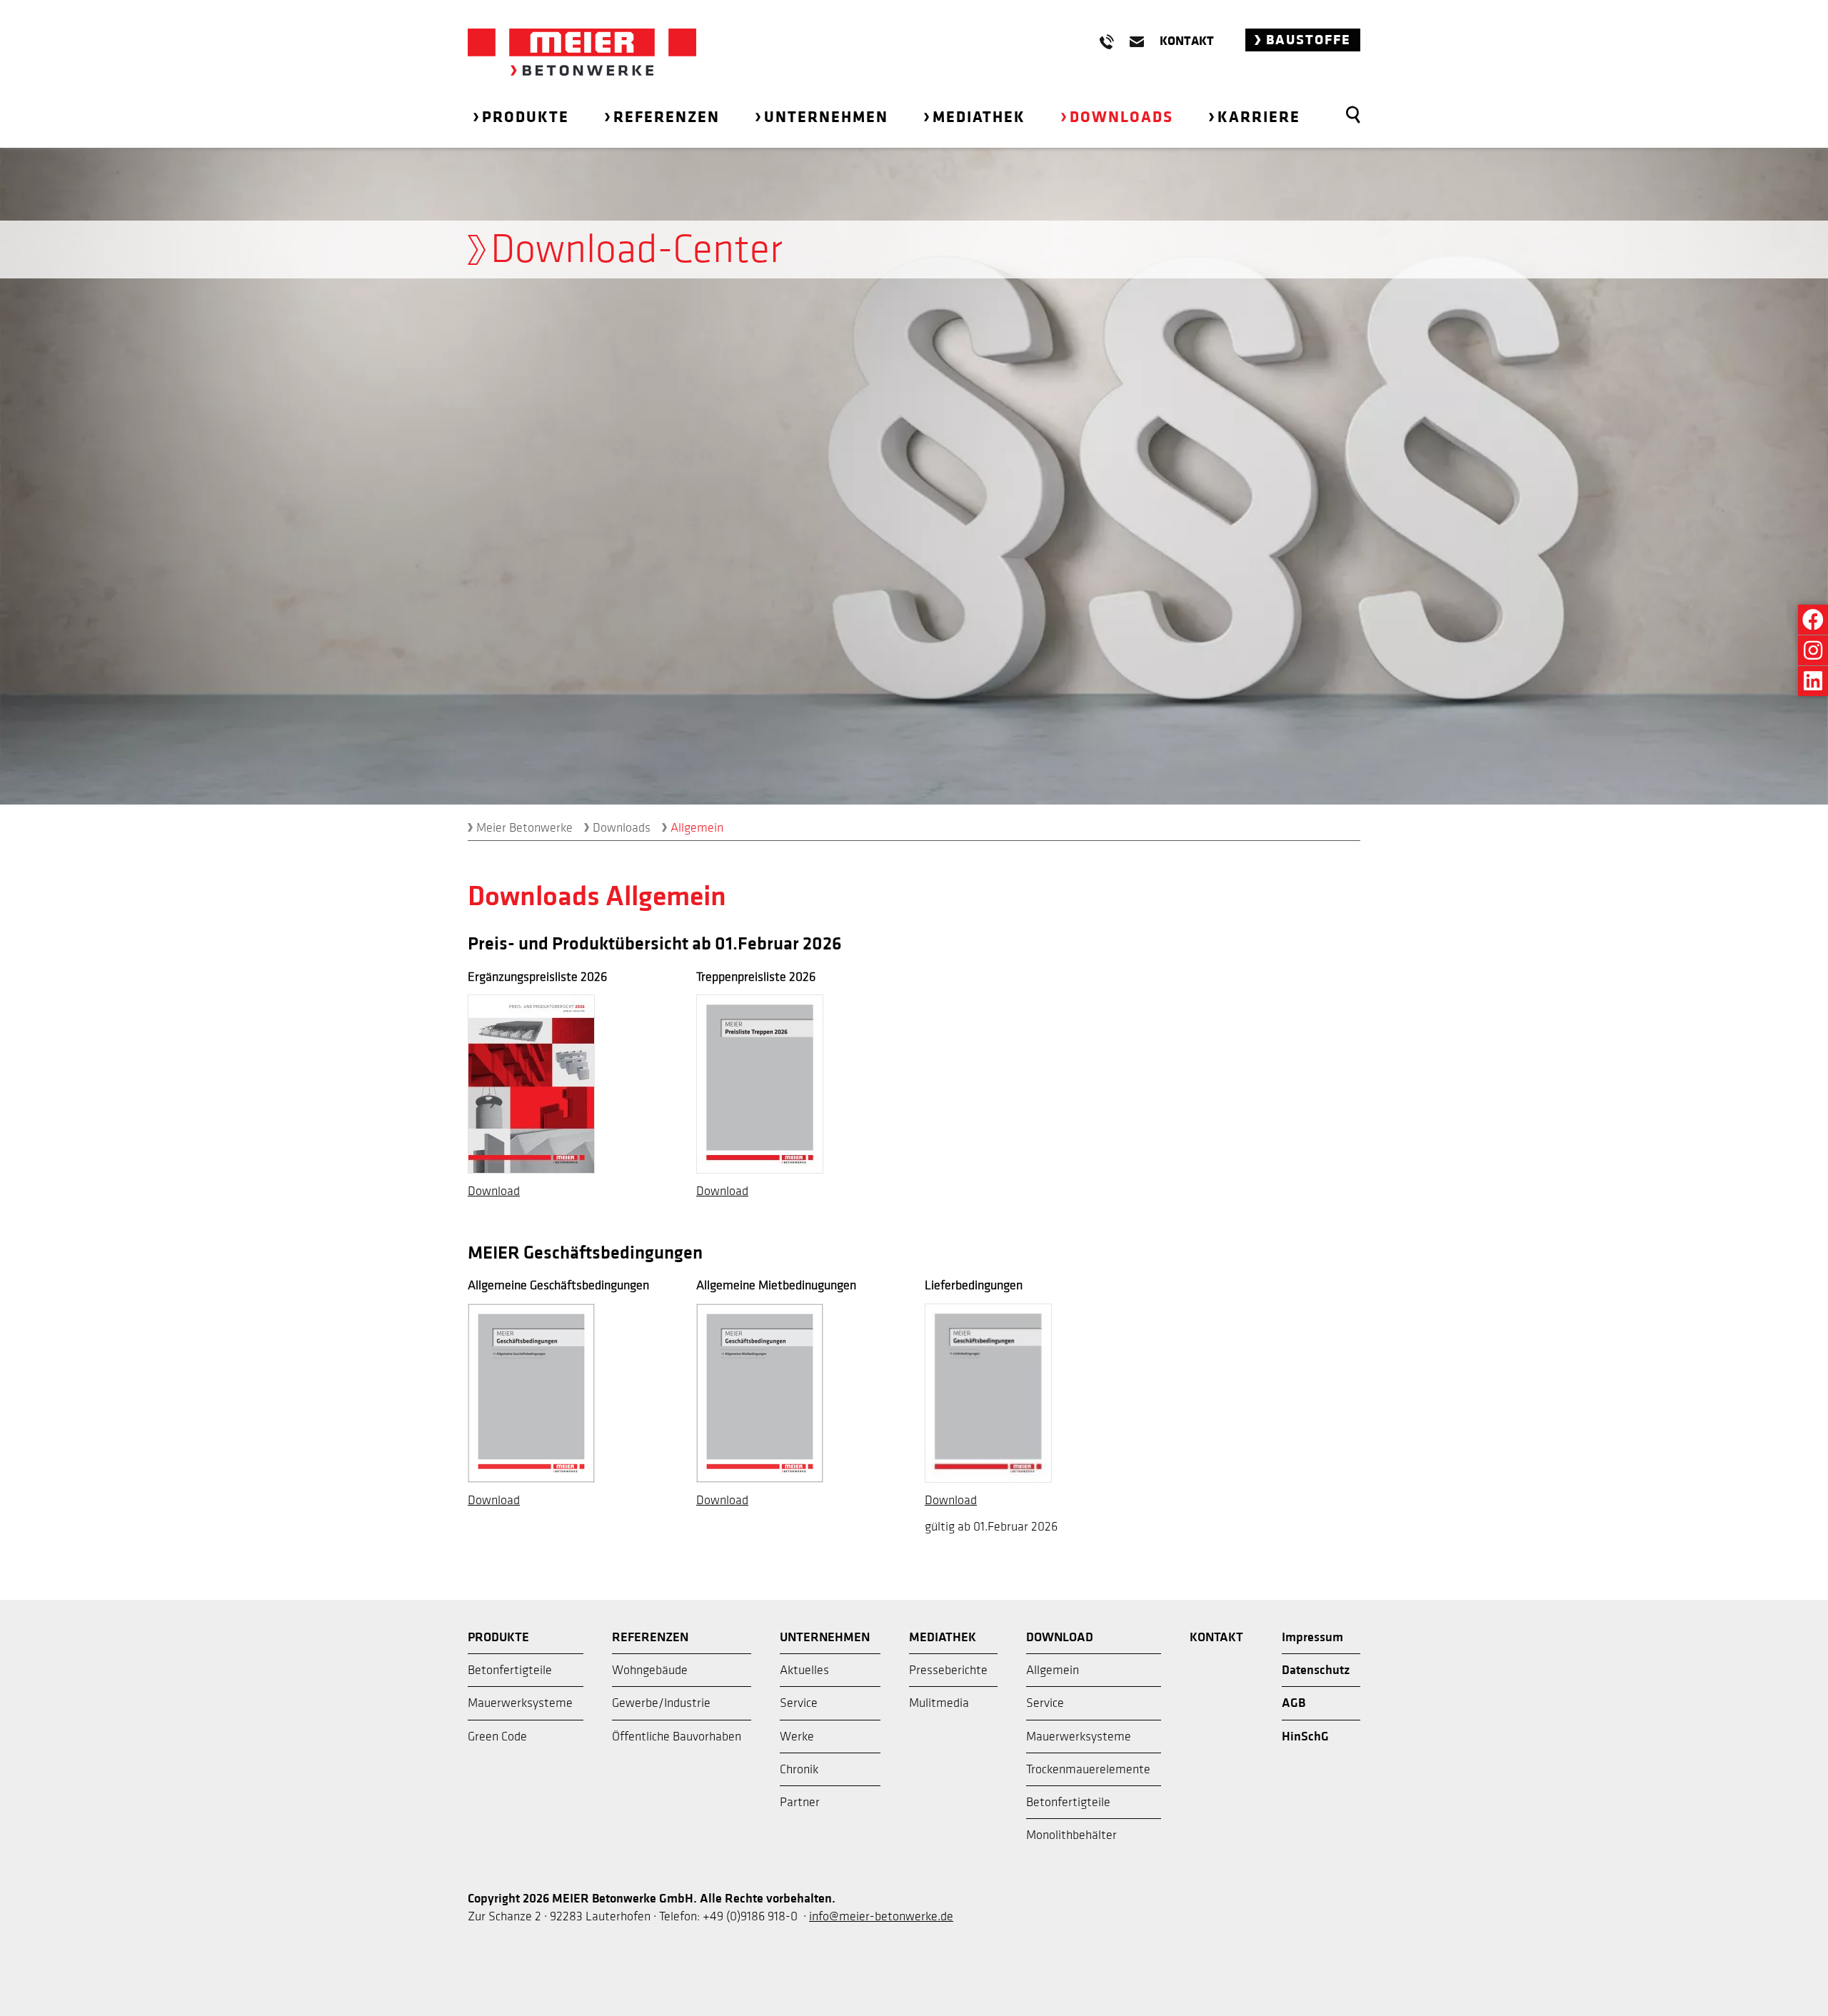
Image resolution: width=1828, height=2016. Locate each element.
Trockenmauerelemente (1088, 1769)
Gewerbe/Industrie (661, 1703)
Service (799, 1703)
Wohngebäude (650, 1670)
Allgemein (1053, 1670)
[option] (914, 476)
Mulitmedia (939, 1703)
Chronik (799, 1769)
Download (494, 1191)
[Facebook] (1813, 620)
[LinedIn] (1813, 681)
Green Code (497, 1737)
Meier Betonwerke (524, 828)
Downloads (622, 828)
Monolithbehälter (1071, 1835)
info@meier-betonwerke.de (881, 1916)
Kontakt (1187, 41)
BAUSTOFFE (1306, 40)
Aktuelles (804, 1670)
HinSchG (1305, 1737)
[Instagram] (1813, 650)
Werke (797, 1737)
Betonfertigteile (510, 1670)
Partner (800, 1802)
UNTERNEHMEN (825, 1637)
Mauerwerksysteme (520, 1703)
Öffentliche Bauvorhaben (677, 1737)
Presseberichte (948, 1670)
